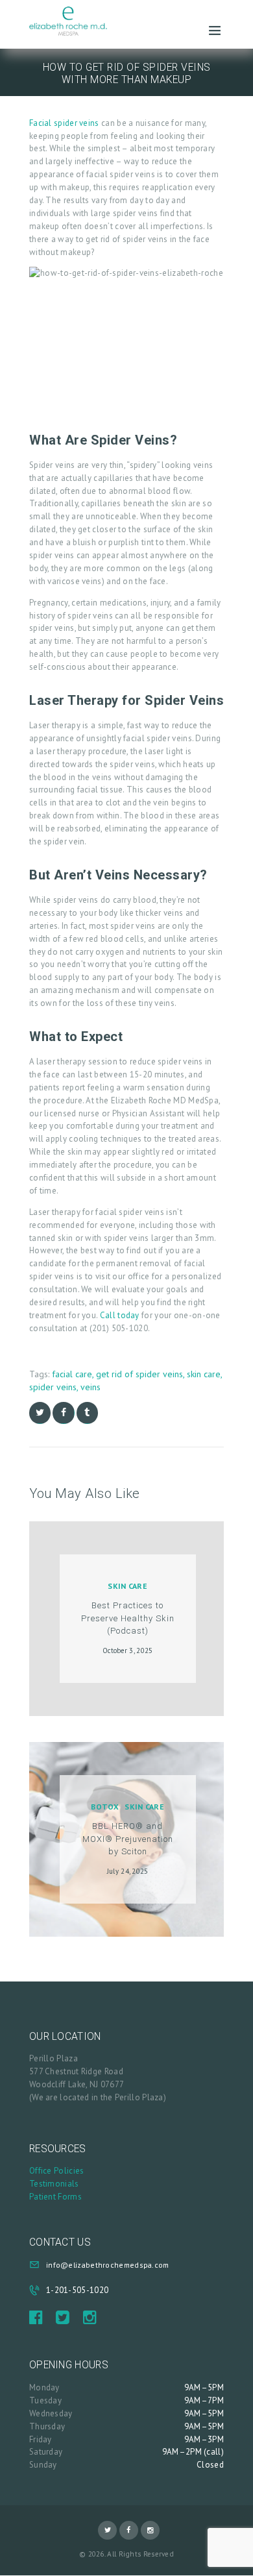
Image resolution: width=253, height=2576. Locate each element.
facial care (72, 1374)
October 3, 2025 (128, 1650)
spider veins (53, 1387)
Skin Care (127, 1586)
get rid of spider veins (139, 1374)
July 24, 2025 (128, 1871)
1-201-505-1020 (77, 2290)
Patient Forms (55, 2197)
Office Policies (57, 2171)
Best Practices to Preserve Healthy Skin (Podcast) (128, 1618)
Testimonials (54, 2184)
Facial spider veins (64, 123)
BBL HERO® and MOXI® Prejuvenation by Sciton (128, 1839)
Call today (120, 1315)
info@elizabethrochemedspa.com (108, 2265)
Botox (105, 1807)
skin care (204, 1374)
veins (90, 1387)
